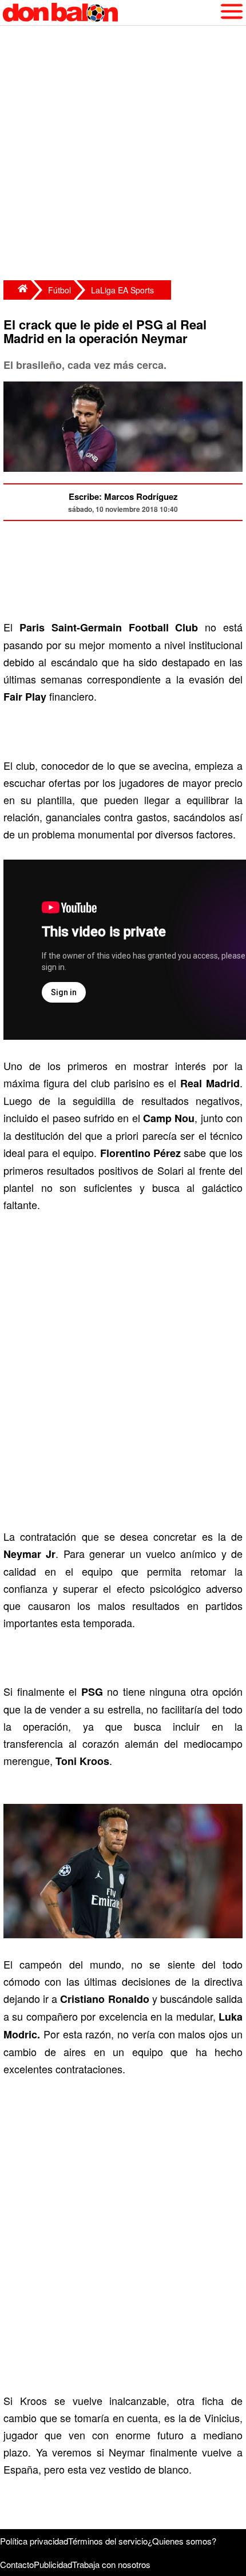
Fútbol (59, 290)
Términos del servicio (108, 2541)
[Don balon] (110, 13)
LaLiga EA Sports (122, 290)
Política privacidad (34, 2541)
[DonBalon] (17, 290)
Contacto (17, 2564)
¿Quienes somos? (182, 2541)
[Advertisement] (123, 154)
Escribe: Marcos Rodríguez (123, 496)
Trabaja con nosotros (111, 2564)
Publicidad (53, 2564)
